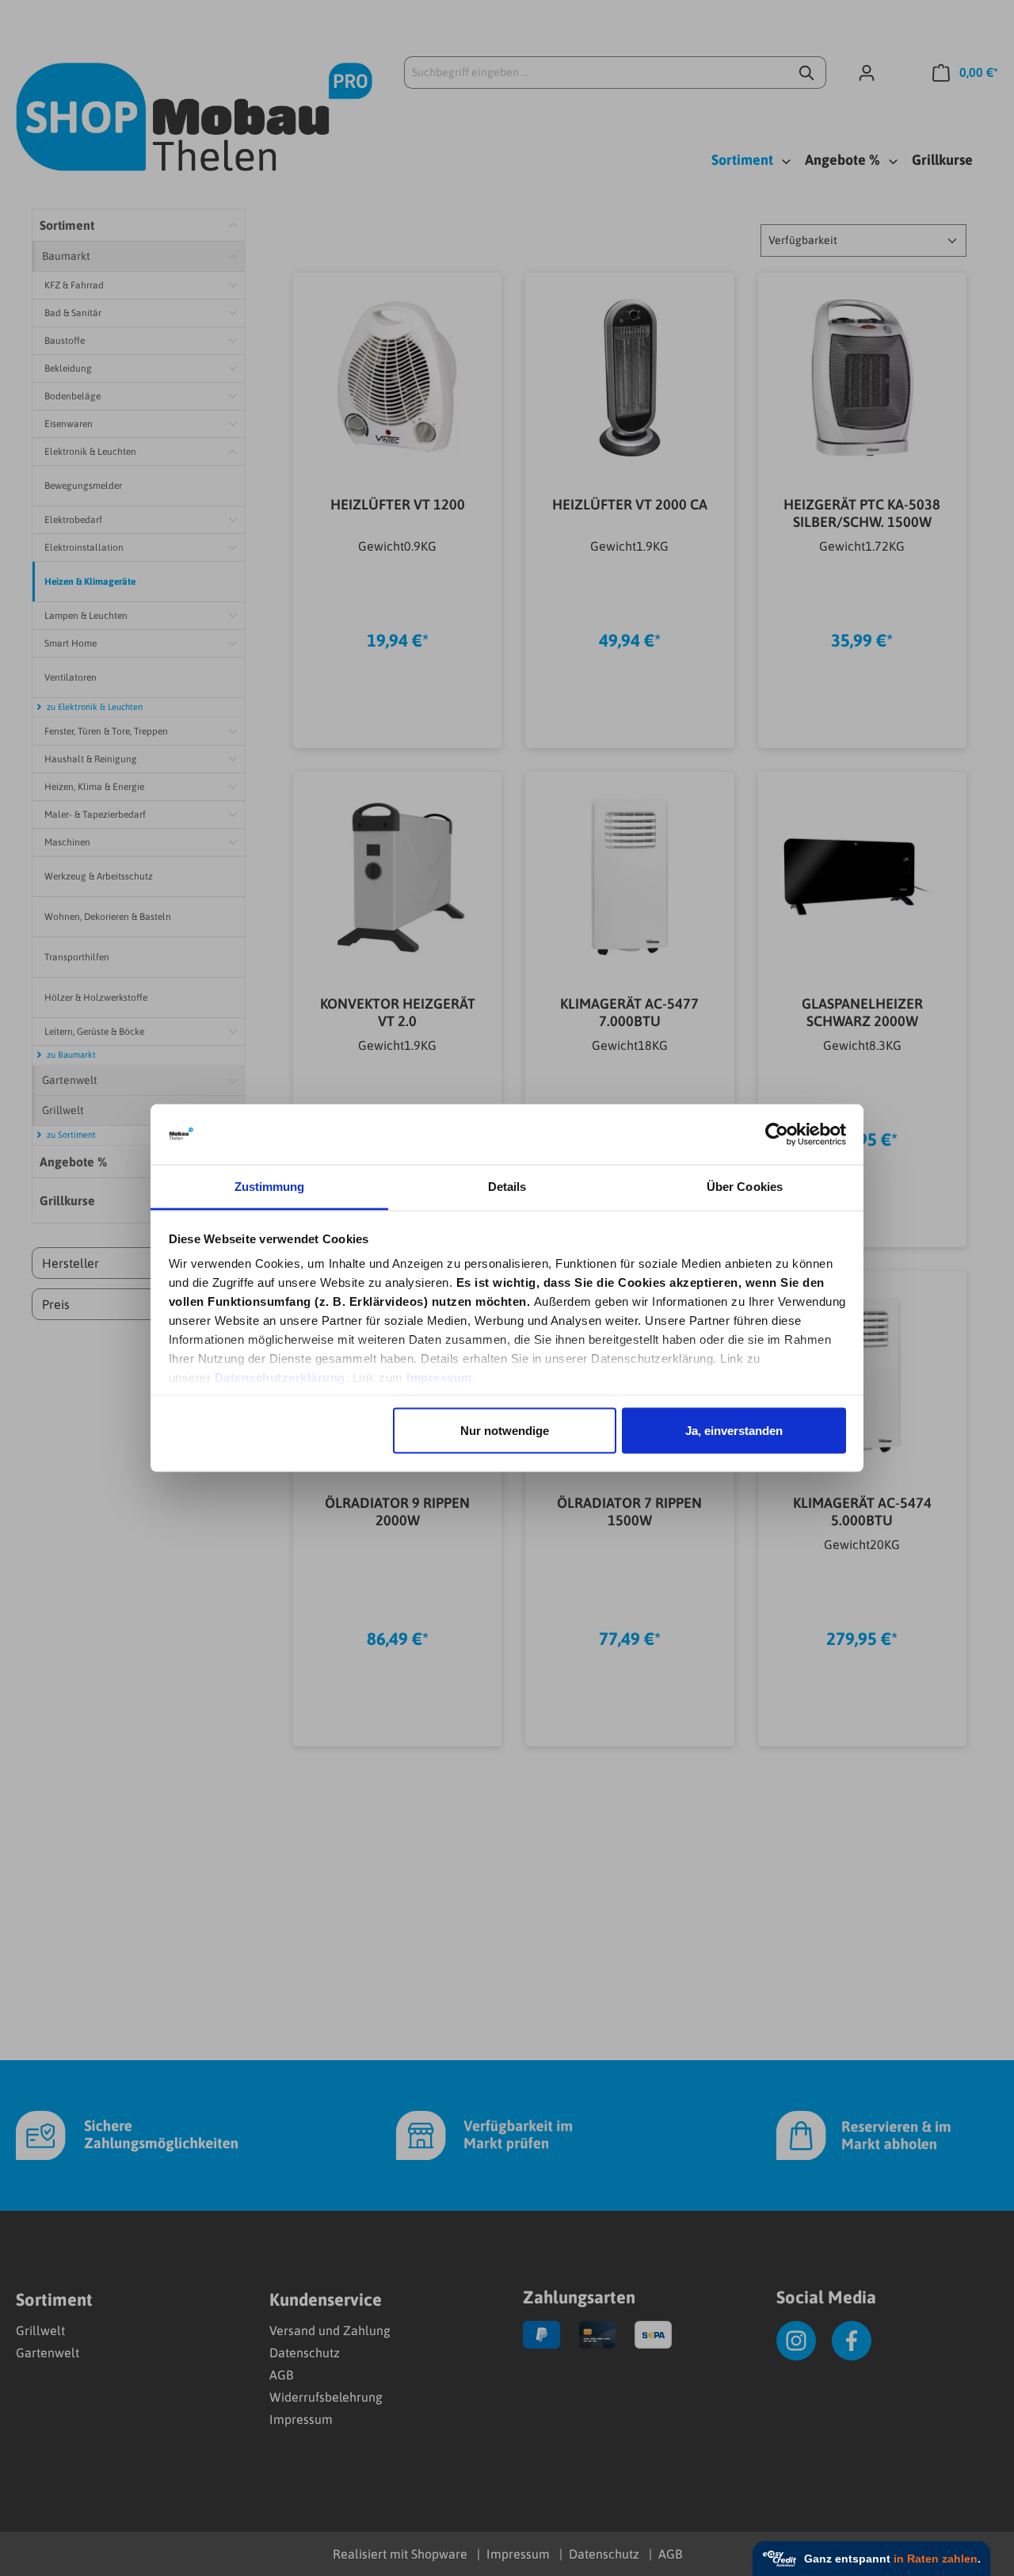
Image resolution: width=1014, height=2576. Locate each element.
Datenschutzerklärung (280, 1378)
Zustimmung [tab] (270, 1187)
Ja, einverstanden (734, 1430)
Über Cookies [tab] (745, 1187)
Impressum (439, 1378)
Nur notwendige (505, 1430)
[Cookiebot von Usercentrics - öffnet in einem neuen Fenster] (777, 1135)
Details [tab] (507, 1187)
